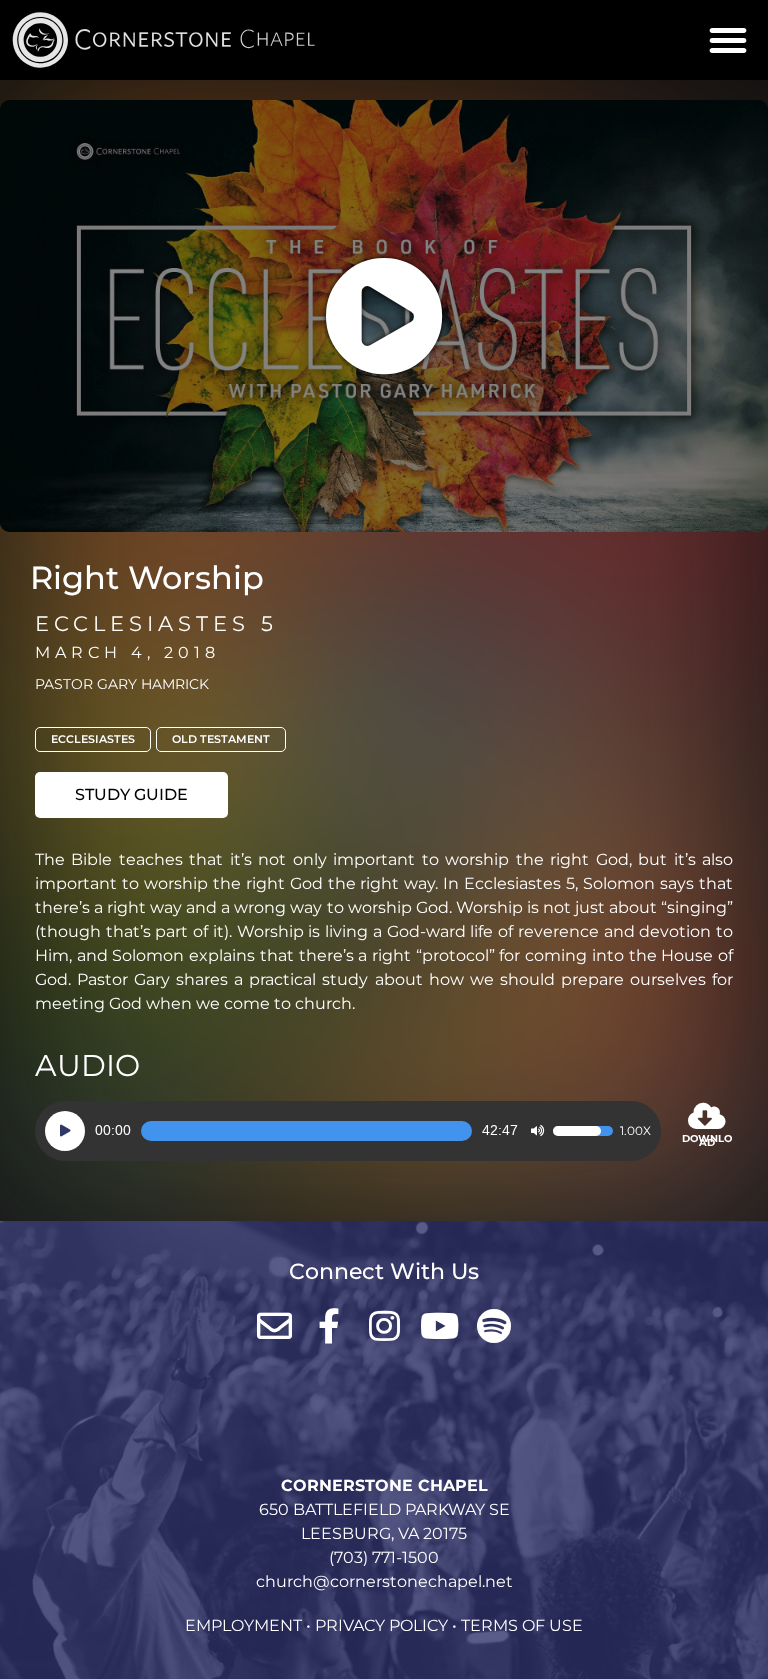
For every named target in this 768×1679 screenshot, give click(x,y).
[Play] (65, 1131)
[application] (348, 1131)
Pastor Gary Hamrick (122, 684)
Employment (243, 1625)
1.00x (635, 1131)
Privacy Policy (381, 1625)
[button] (728, 40)
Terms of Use (522, 1625)
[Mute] (537, 1131)
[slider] (306, 1131)
